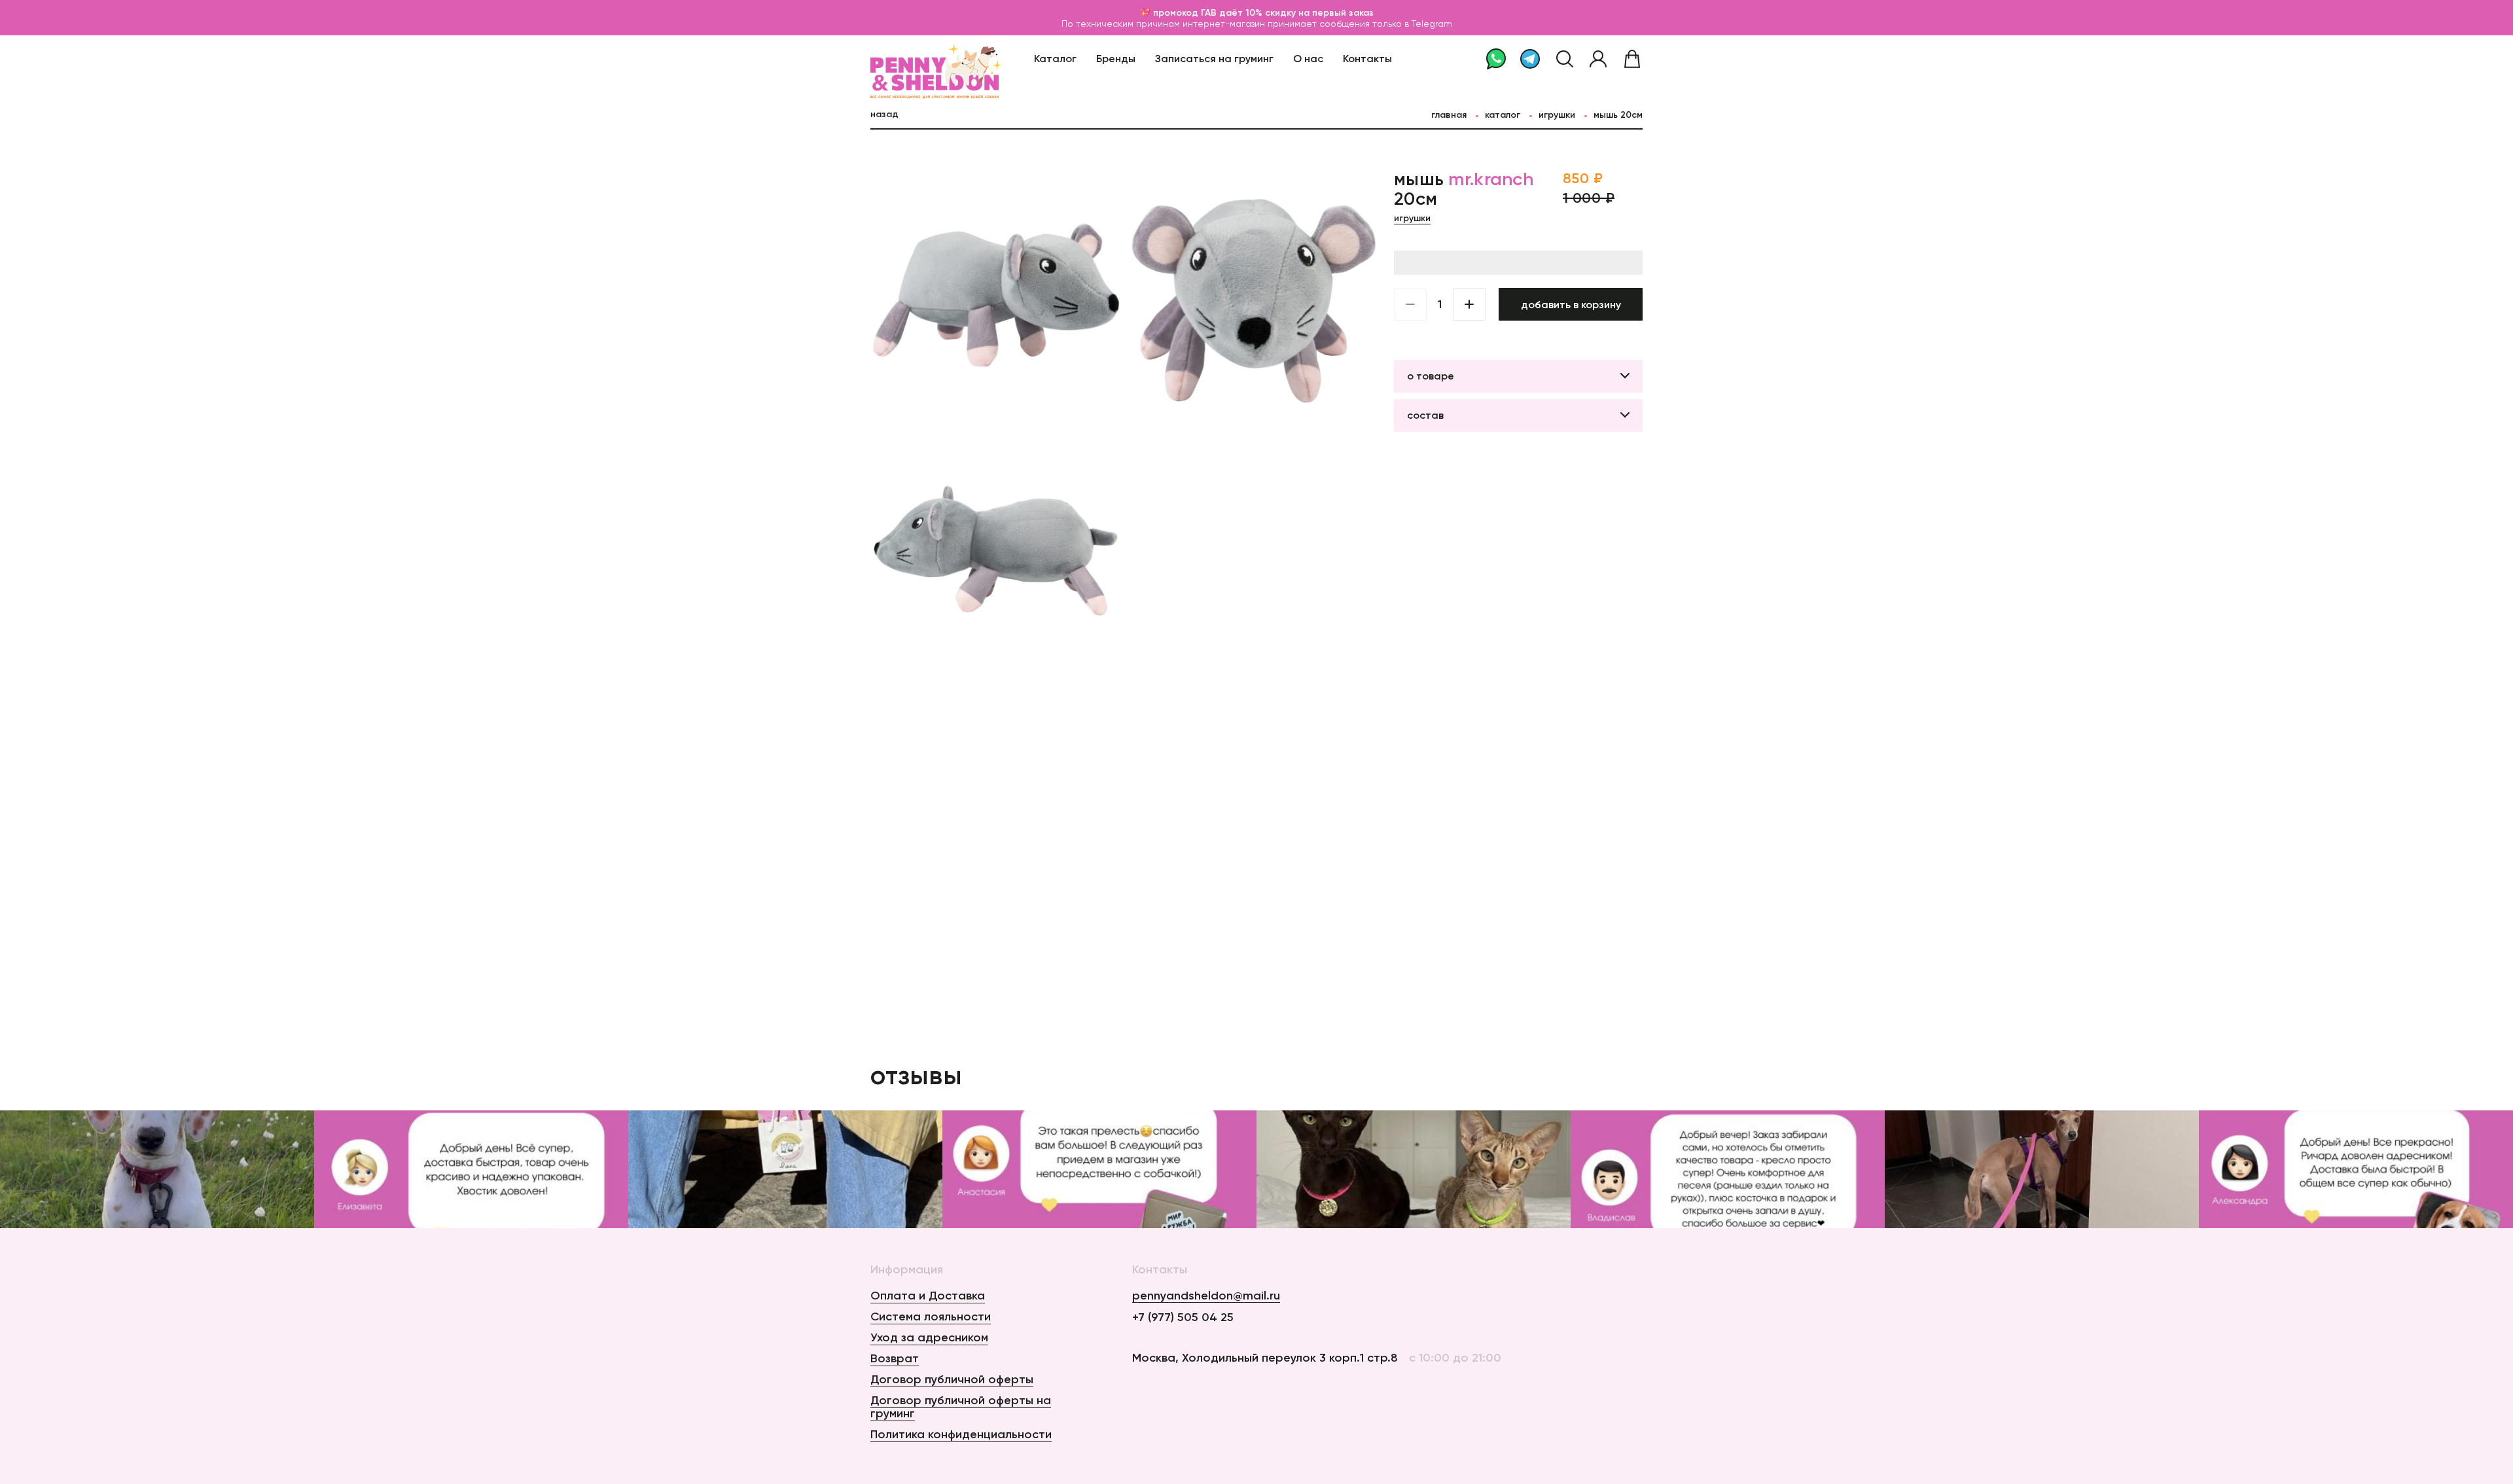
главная (1449, 115)
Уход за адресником (929, 1337)
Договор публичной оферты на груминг (961, 1407)
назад (884, 114)
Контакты (1367, 58)
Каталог (1055, 58)
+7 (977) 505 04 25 (1183, 1317)
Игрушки (1557, 115)
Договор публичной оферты (952, 1379)
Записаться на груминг (1214, 58)
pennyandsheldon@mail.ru (1206, 1296)
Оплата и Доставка (928, 1296)
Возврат (895, 1358)
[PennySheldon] (904, 59)
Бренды (1116, 58)
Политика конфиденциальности (961, 1434)
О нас (1308, 58)
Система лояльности (931, 1316)
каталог (1503, 115)
